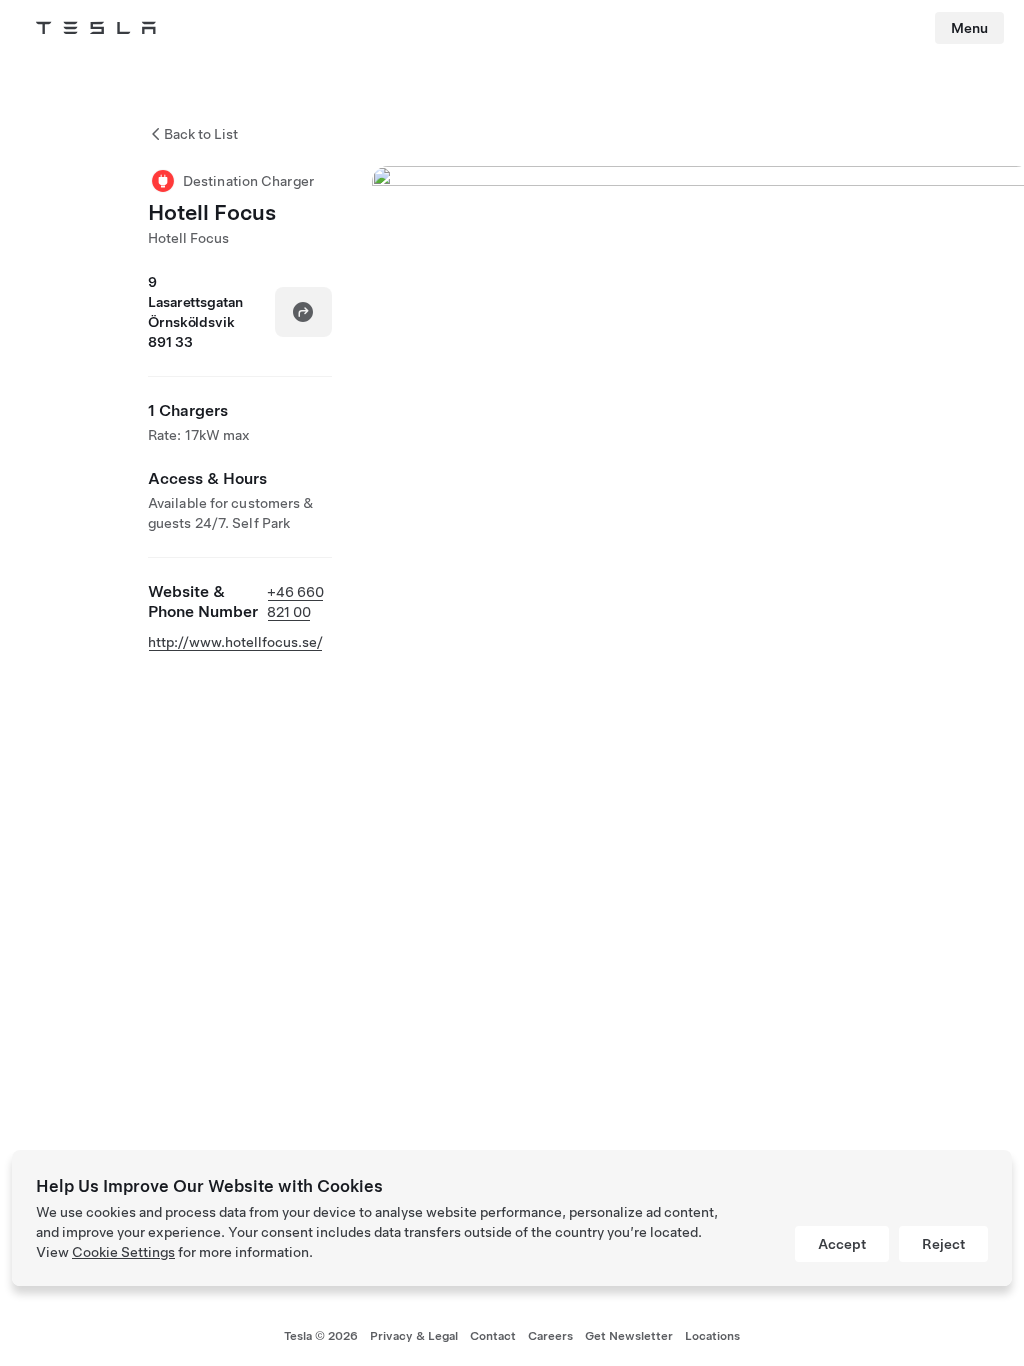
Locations (712, 1336)
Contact (493, 1336)
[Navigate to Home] (96, 28)
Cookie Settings (123, 1252)
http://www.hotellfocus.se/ (235, 642)
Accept (842, 1244)
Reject (943, 1244)
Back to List (201, 134)
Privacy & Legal (414, 1336)
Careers (550, 1336)
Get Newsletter (629, 1336)
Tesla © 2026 (321, 1336)
